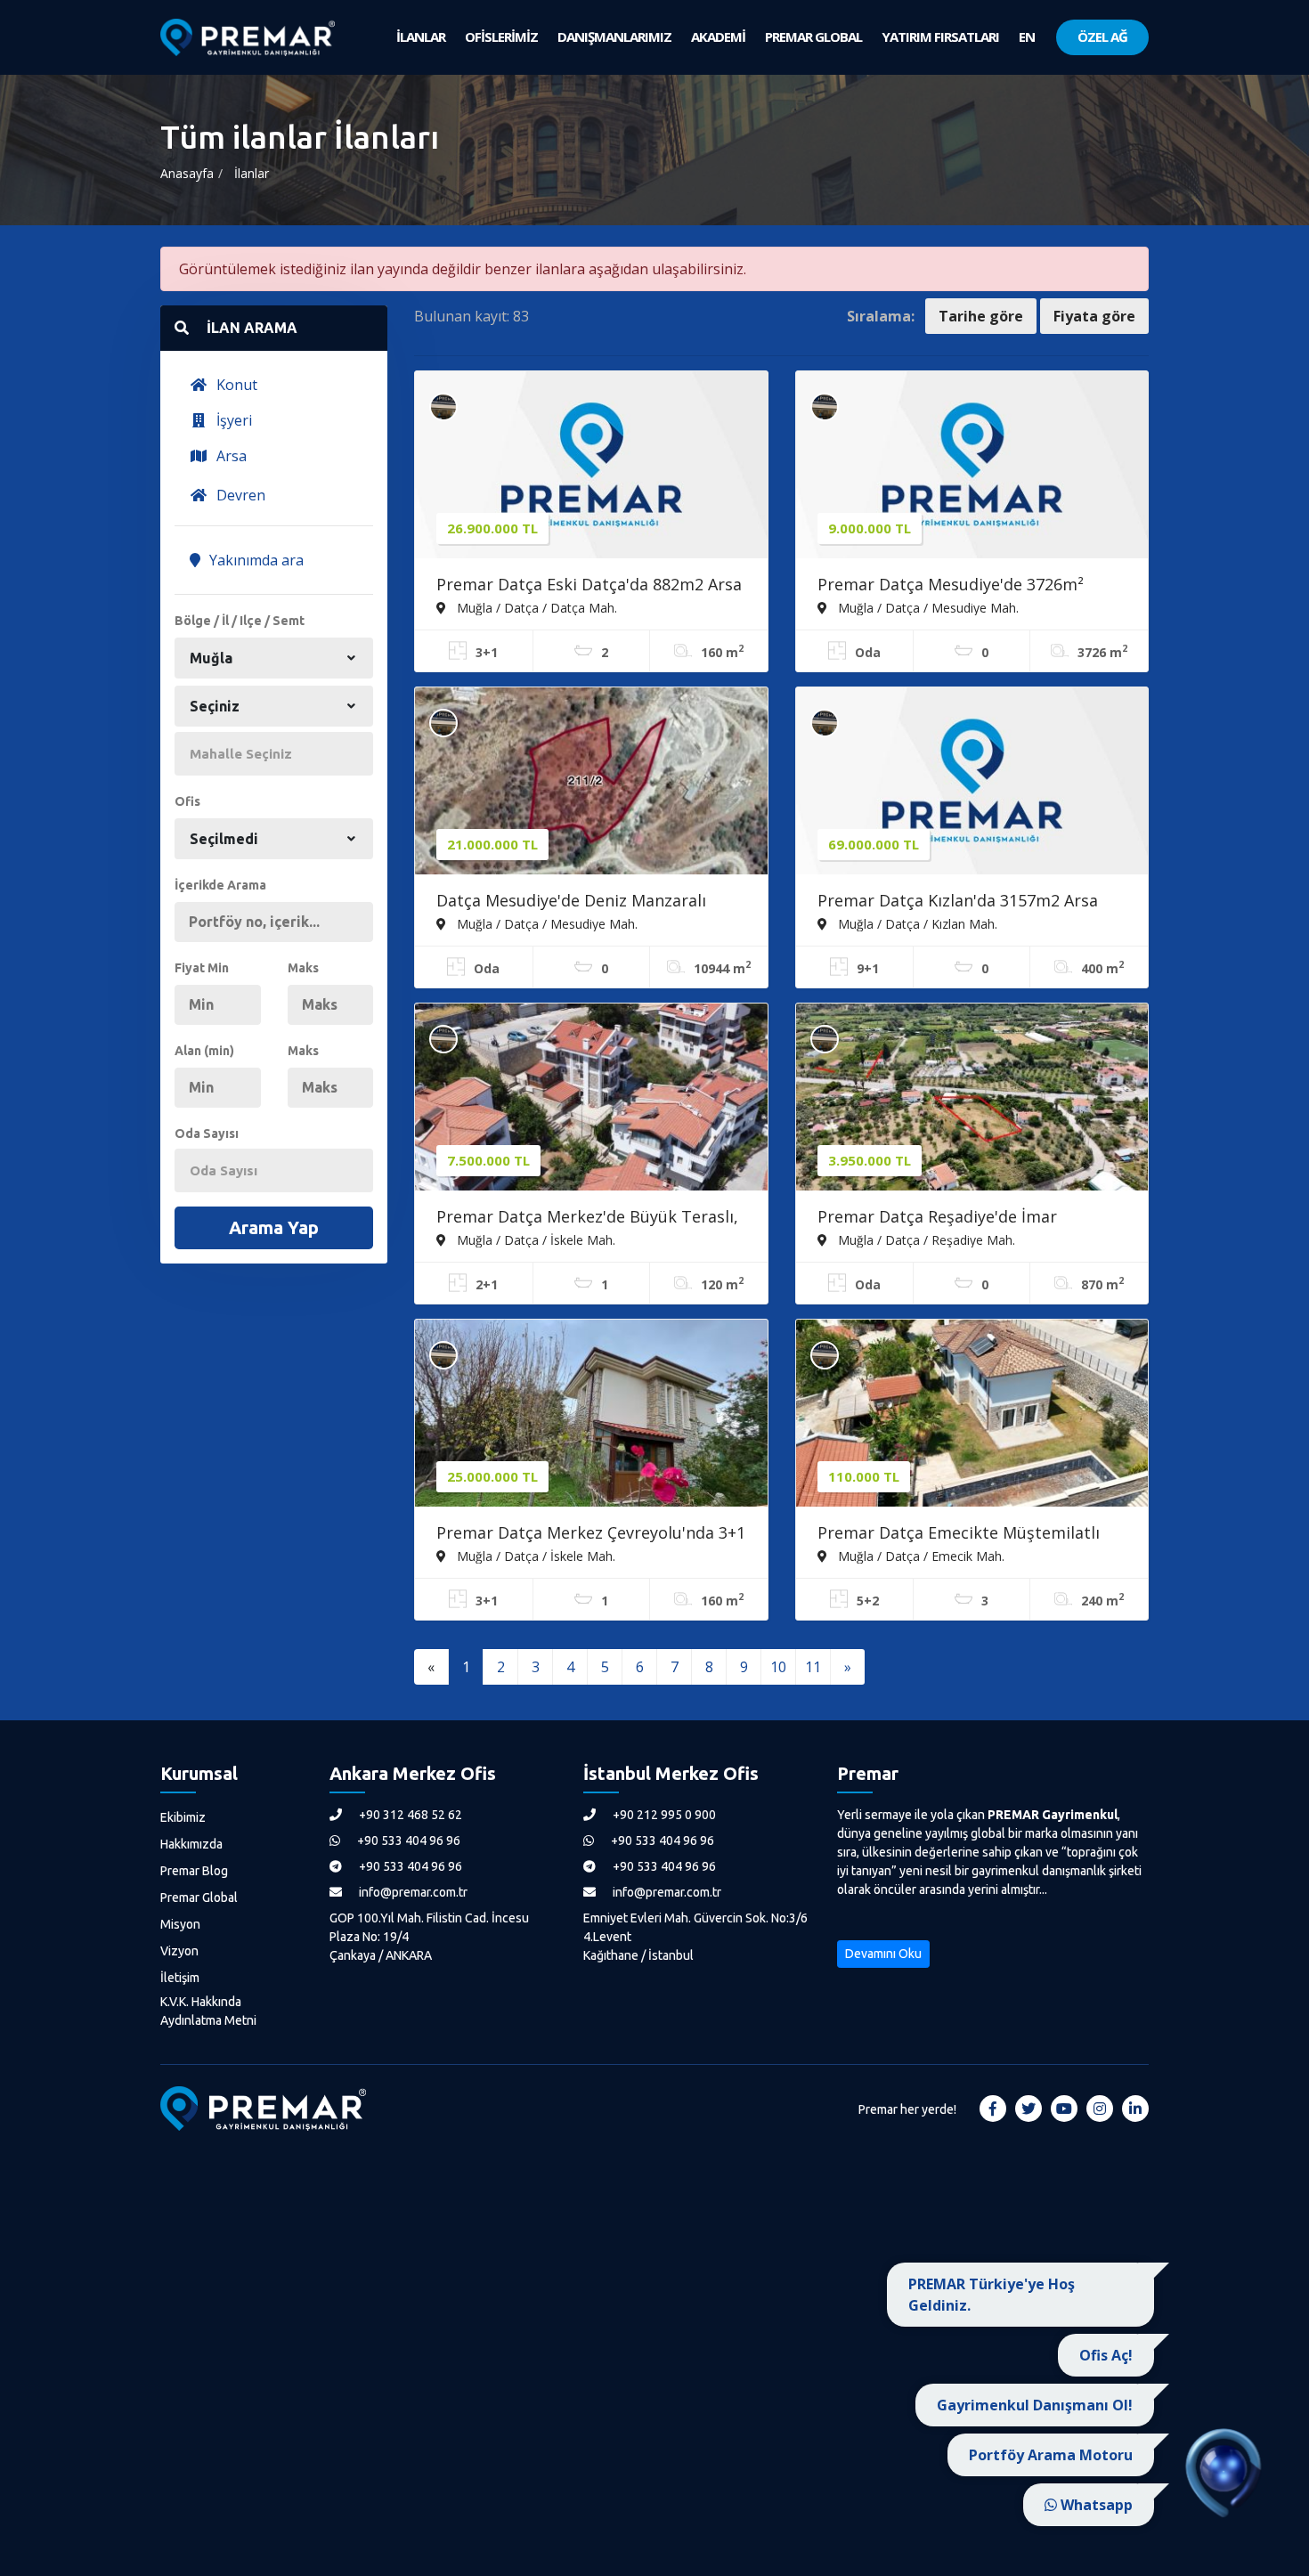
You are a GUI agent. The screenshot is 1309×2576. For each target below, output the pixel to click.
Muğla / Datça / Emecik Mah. (919, 1556)
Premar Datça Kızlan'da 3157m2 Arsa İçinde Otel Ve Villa (958, 902)
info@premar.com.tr (412, 1892)
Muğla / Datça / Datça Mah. (535, 607)
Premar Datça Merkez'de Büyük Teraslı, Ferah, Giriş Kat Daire (587, 1218)
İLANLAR (421, 37)
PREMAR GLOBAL (813, 37)
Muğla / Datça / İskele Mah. (534, 1239)
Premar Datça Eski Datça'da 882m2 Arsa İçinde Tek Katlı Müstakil (589, 586)
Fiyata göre (1094, 316)
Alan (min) (204, 1051)
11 (813, 1667)
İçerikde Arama (220, 885)
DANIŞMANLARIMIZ (614, 37)
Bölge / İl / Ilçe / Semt (240, 621)
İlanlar (252, 173)
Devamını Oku (883, 1954)
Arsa (230, 456)
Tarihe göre (981, 316)
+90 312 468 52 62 (409, 1815)
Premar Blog (194, 1871)
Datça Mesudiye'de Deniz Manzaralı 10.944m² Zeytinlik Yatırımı (571, 902)
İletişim (180, 1978)
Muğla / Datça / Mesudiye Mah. (927, 607)
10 (778, 1667)
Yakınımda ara (255, 560)
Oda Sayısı (207, 1134)
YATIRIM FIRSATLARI (940, 37)
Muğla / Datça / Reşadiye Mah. (925, 1239)
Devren (239, 495)
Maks (303, 968)
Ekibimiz (183, 1817)
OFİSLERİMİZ (501, 37)
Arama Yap (274, 1227)
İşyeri (232, 420)
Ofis (187, 801)
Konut (235, 385)
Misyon (180, 1924)
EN (1027, 37)
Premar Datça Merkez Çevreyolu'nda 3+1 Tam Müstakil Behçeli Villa (591, 1534)
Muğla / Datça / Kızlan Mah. (916, 923)
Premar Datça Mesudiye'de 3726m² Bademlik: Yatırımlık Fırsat (951, 586)
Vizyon (179, 1951)
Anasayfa (187, 173)
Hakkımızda (191, 1844)
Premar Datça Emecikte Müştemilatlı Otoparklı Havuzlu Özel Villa (959, 1534)
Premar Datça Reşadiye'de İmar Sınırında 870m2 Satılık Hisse (937, 1218)
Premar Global (199, 1897)
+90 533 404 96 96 (407, 1841)
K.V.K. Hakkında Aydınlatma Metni (208, 2011)
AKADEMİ (718, 37)
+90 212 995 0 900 (663, 1815)
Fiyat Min (202, 968)
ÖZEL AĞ (1102, 37)
